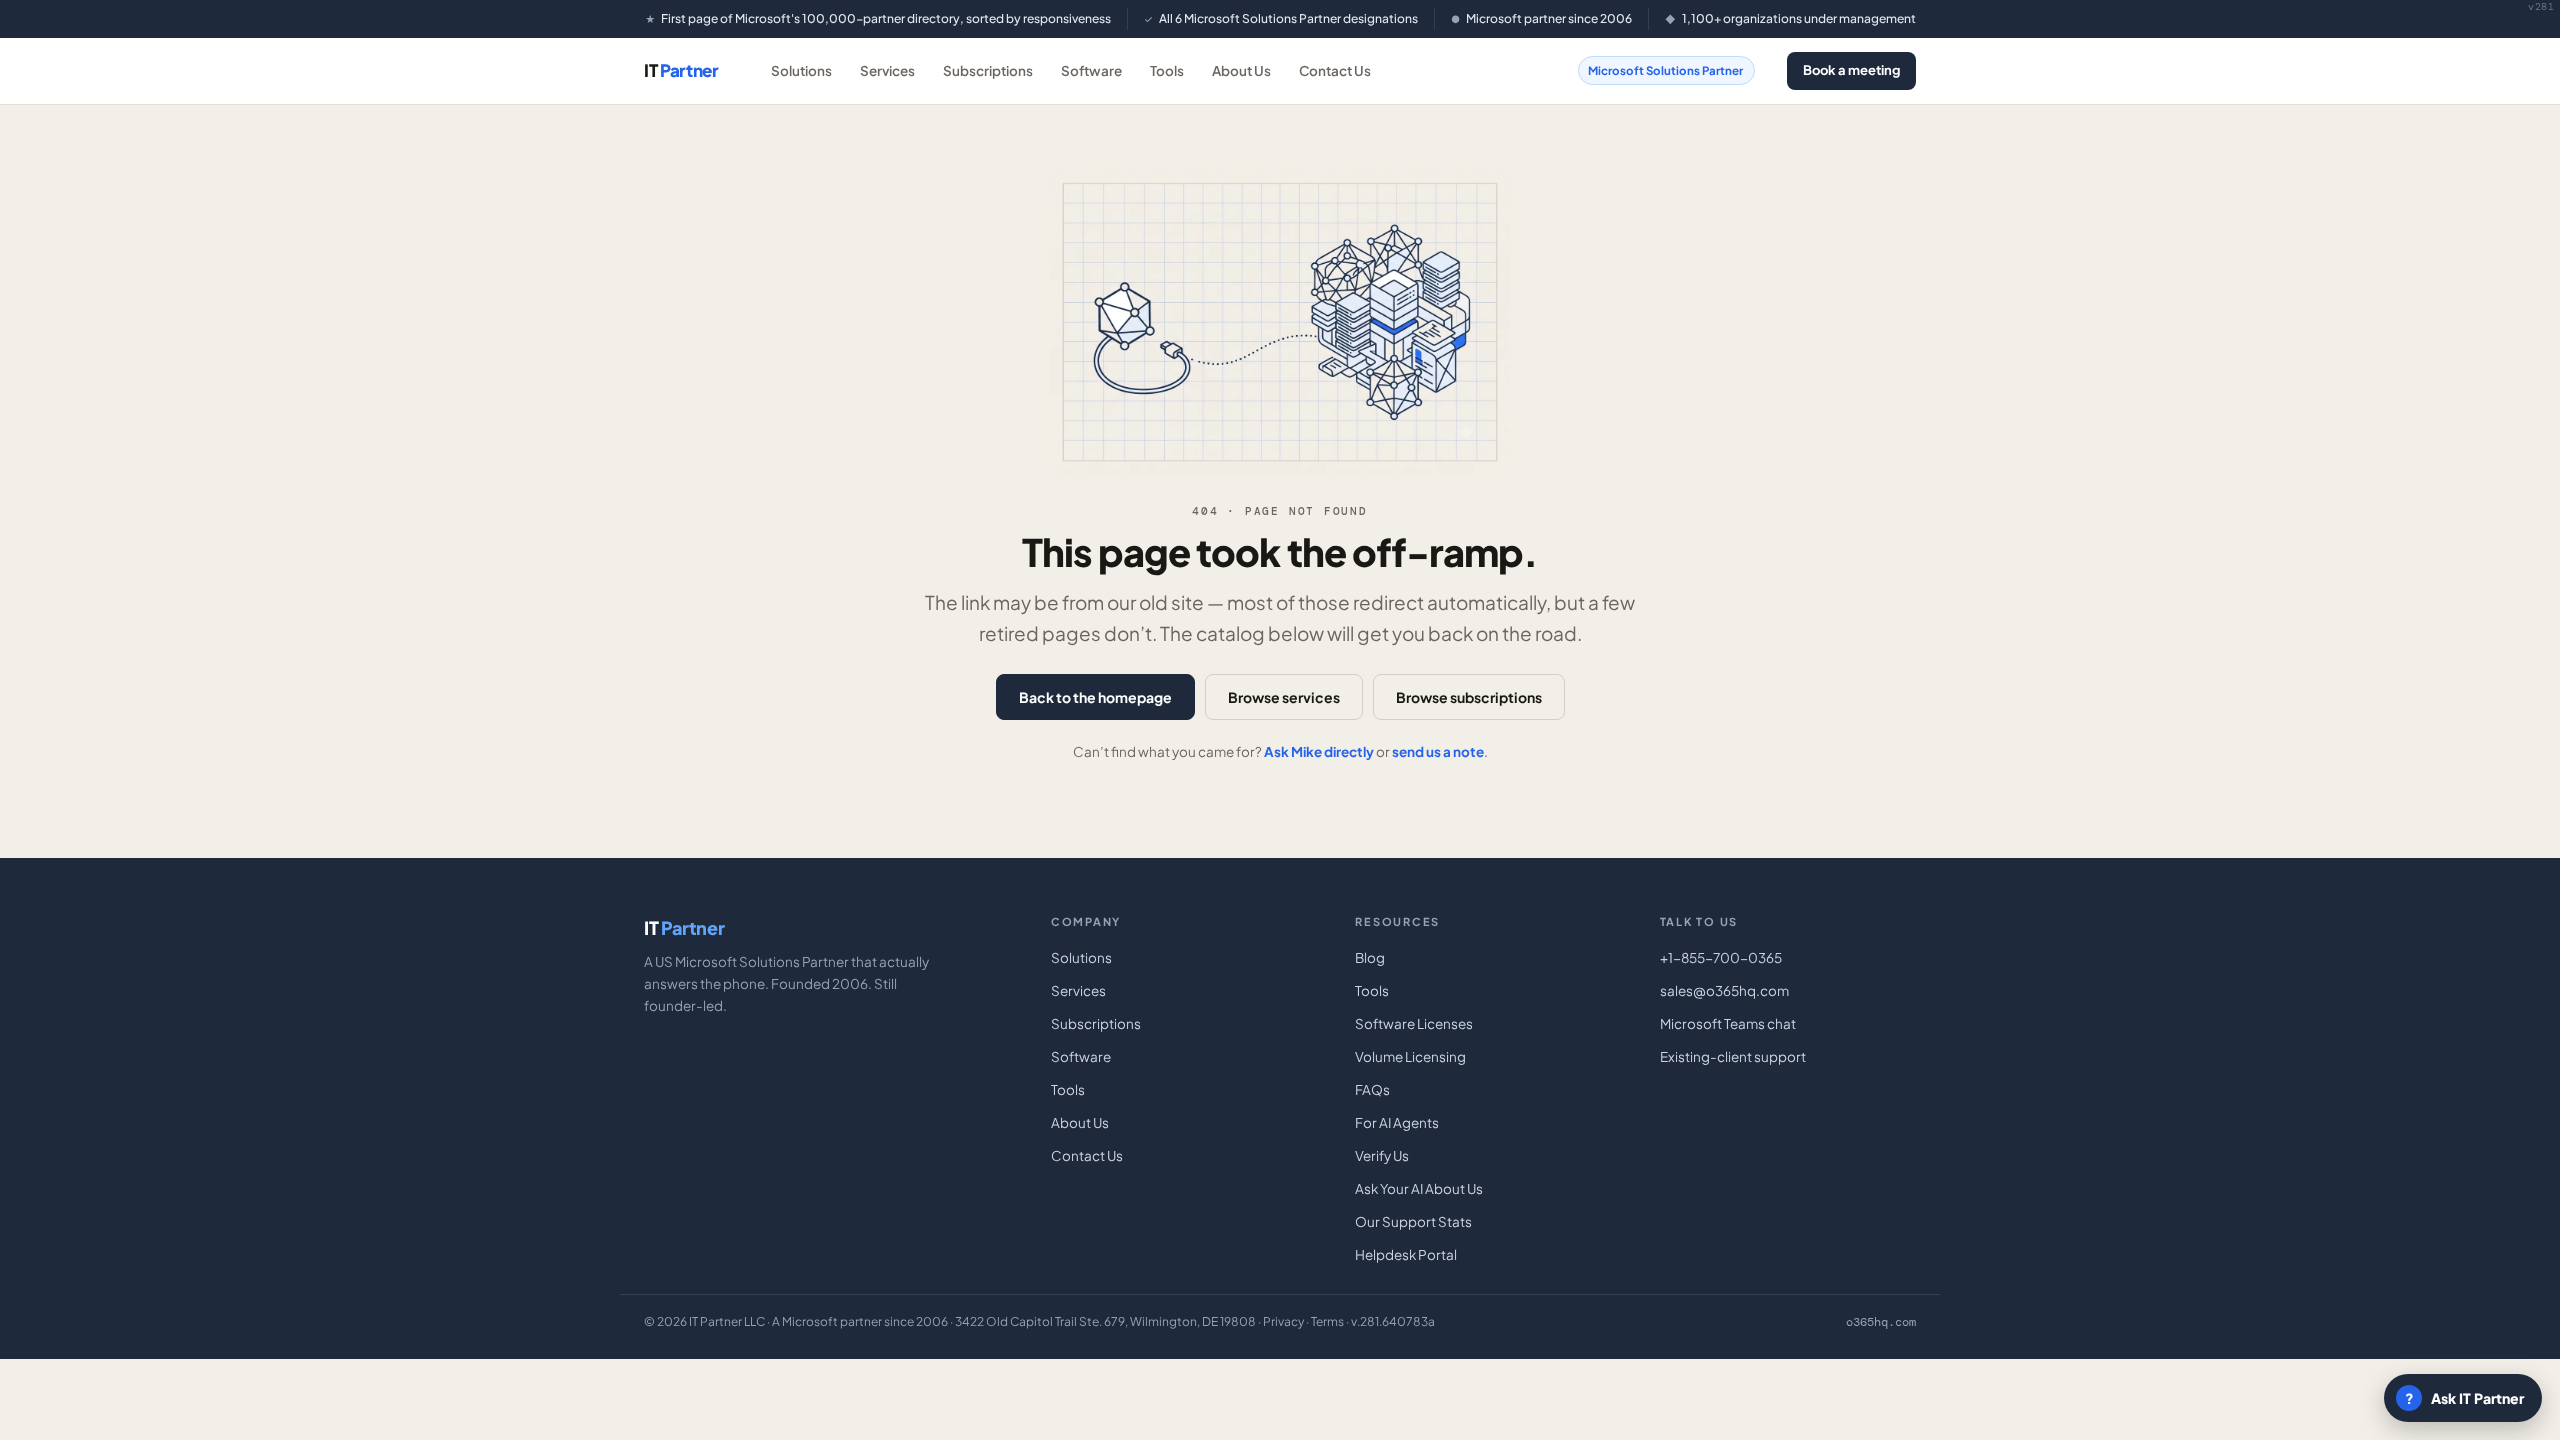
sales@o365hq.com (1724, 990)
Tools (1167, 70)
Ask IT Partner (2465, 1398)
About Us (1241, 70)
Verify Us (1382, 1155)
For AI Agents (1397, 1122)
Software (1091, 70)
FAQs (1372, 1089)
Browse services (1284, 697)
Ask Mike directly (1319, 751)
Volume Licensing (1410, 1056)
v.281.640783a (1393, 1321)
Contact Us (1335, 70)
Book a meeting (1851, 70)
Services (887, 70)
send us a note (1438, 751)
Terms (1327, 1321)
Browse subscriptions (1469, 697)
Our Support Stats (1413, 1221)
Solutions (801, 70)
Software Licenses (1414, 1023)
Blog (1370, 957)
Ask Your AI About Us (1419, 1188)
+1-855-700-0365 (1721, 957)
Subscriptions (988, 70)
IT (681, 70)
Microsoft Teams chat (1728, 1023)
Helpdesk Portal (1406, 1254)
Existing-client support (1733, 1056)
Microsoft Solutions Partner (1665, 70)
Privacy (1283, 1321)
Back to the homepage (1095, 697)
